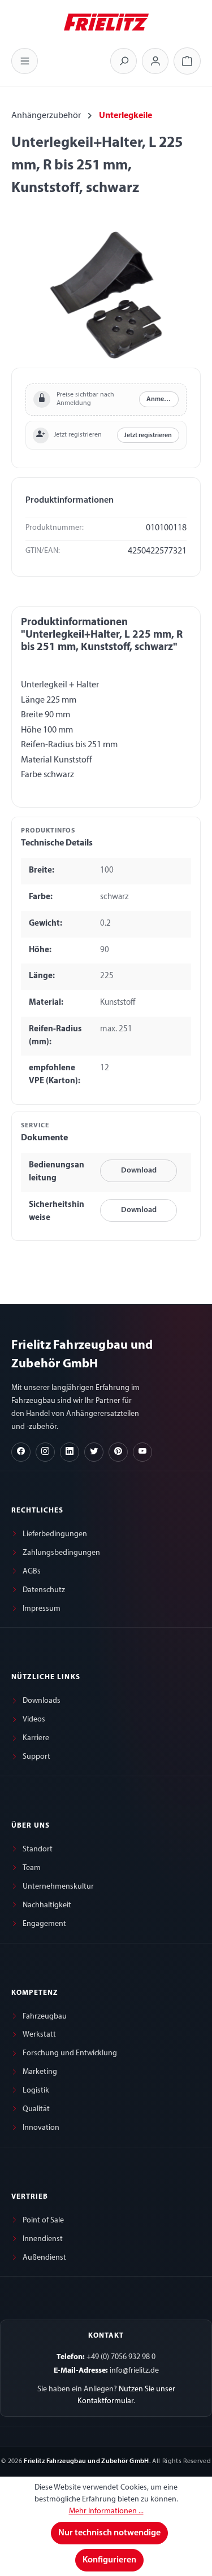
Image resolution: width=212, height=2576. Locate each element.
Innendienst (43, 2239)
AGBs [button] (32, 1572)
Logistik (36, 2091)
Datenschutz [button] (44, 1590)
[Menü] (25, 61)
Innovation (41, 2128)
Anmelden (162, 399)
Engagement (44, 1924)
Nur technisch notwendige (109, 2533)
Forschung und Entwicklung (70, 2053)
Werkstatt (39, 2035)
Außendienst (44, 2258)
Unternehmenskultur (58, 1887)
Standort (38, 1849)
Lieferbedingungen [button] (55, 1534)
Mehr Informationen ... (106, 2511)
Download (139, 1171)
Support (36, 1757)
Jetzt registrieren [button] (148, 435)
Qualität (36, 2109)
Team (32, 1868)
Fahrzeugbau (45, 2017)
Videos (34, 1719)
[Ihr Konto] (155, 61)
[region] (106, 295)
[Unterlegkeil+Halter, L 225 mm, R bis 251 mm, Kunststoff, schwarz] (106, 295)
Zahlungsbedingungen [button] (61, 1553)
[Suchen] (124, 61)
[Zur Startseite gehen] (106, 21)
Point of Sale (43, 2220)
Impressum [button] (42, 1609)
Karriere (36, 1738)
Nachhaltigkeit (47, 1905)
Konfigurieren (109, 2560)
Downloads (42, 1701)
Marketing (40, 2072)
